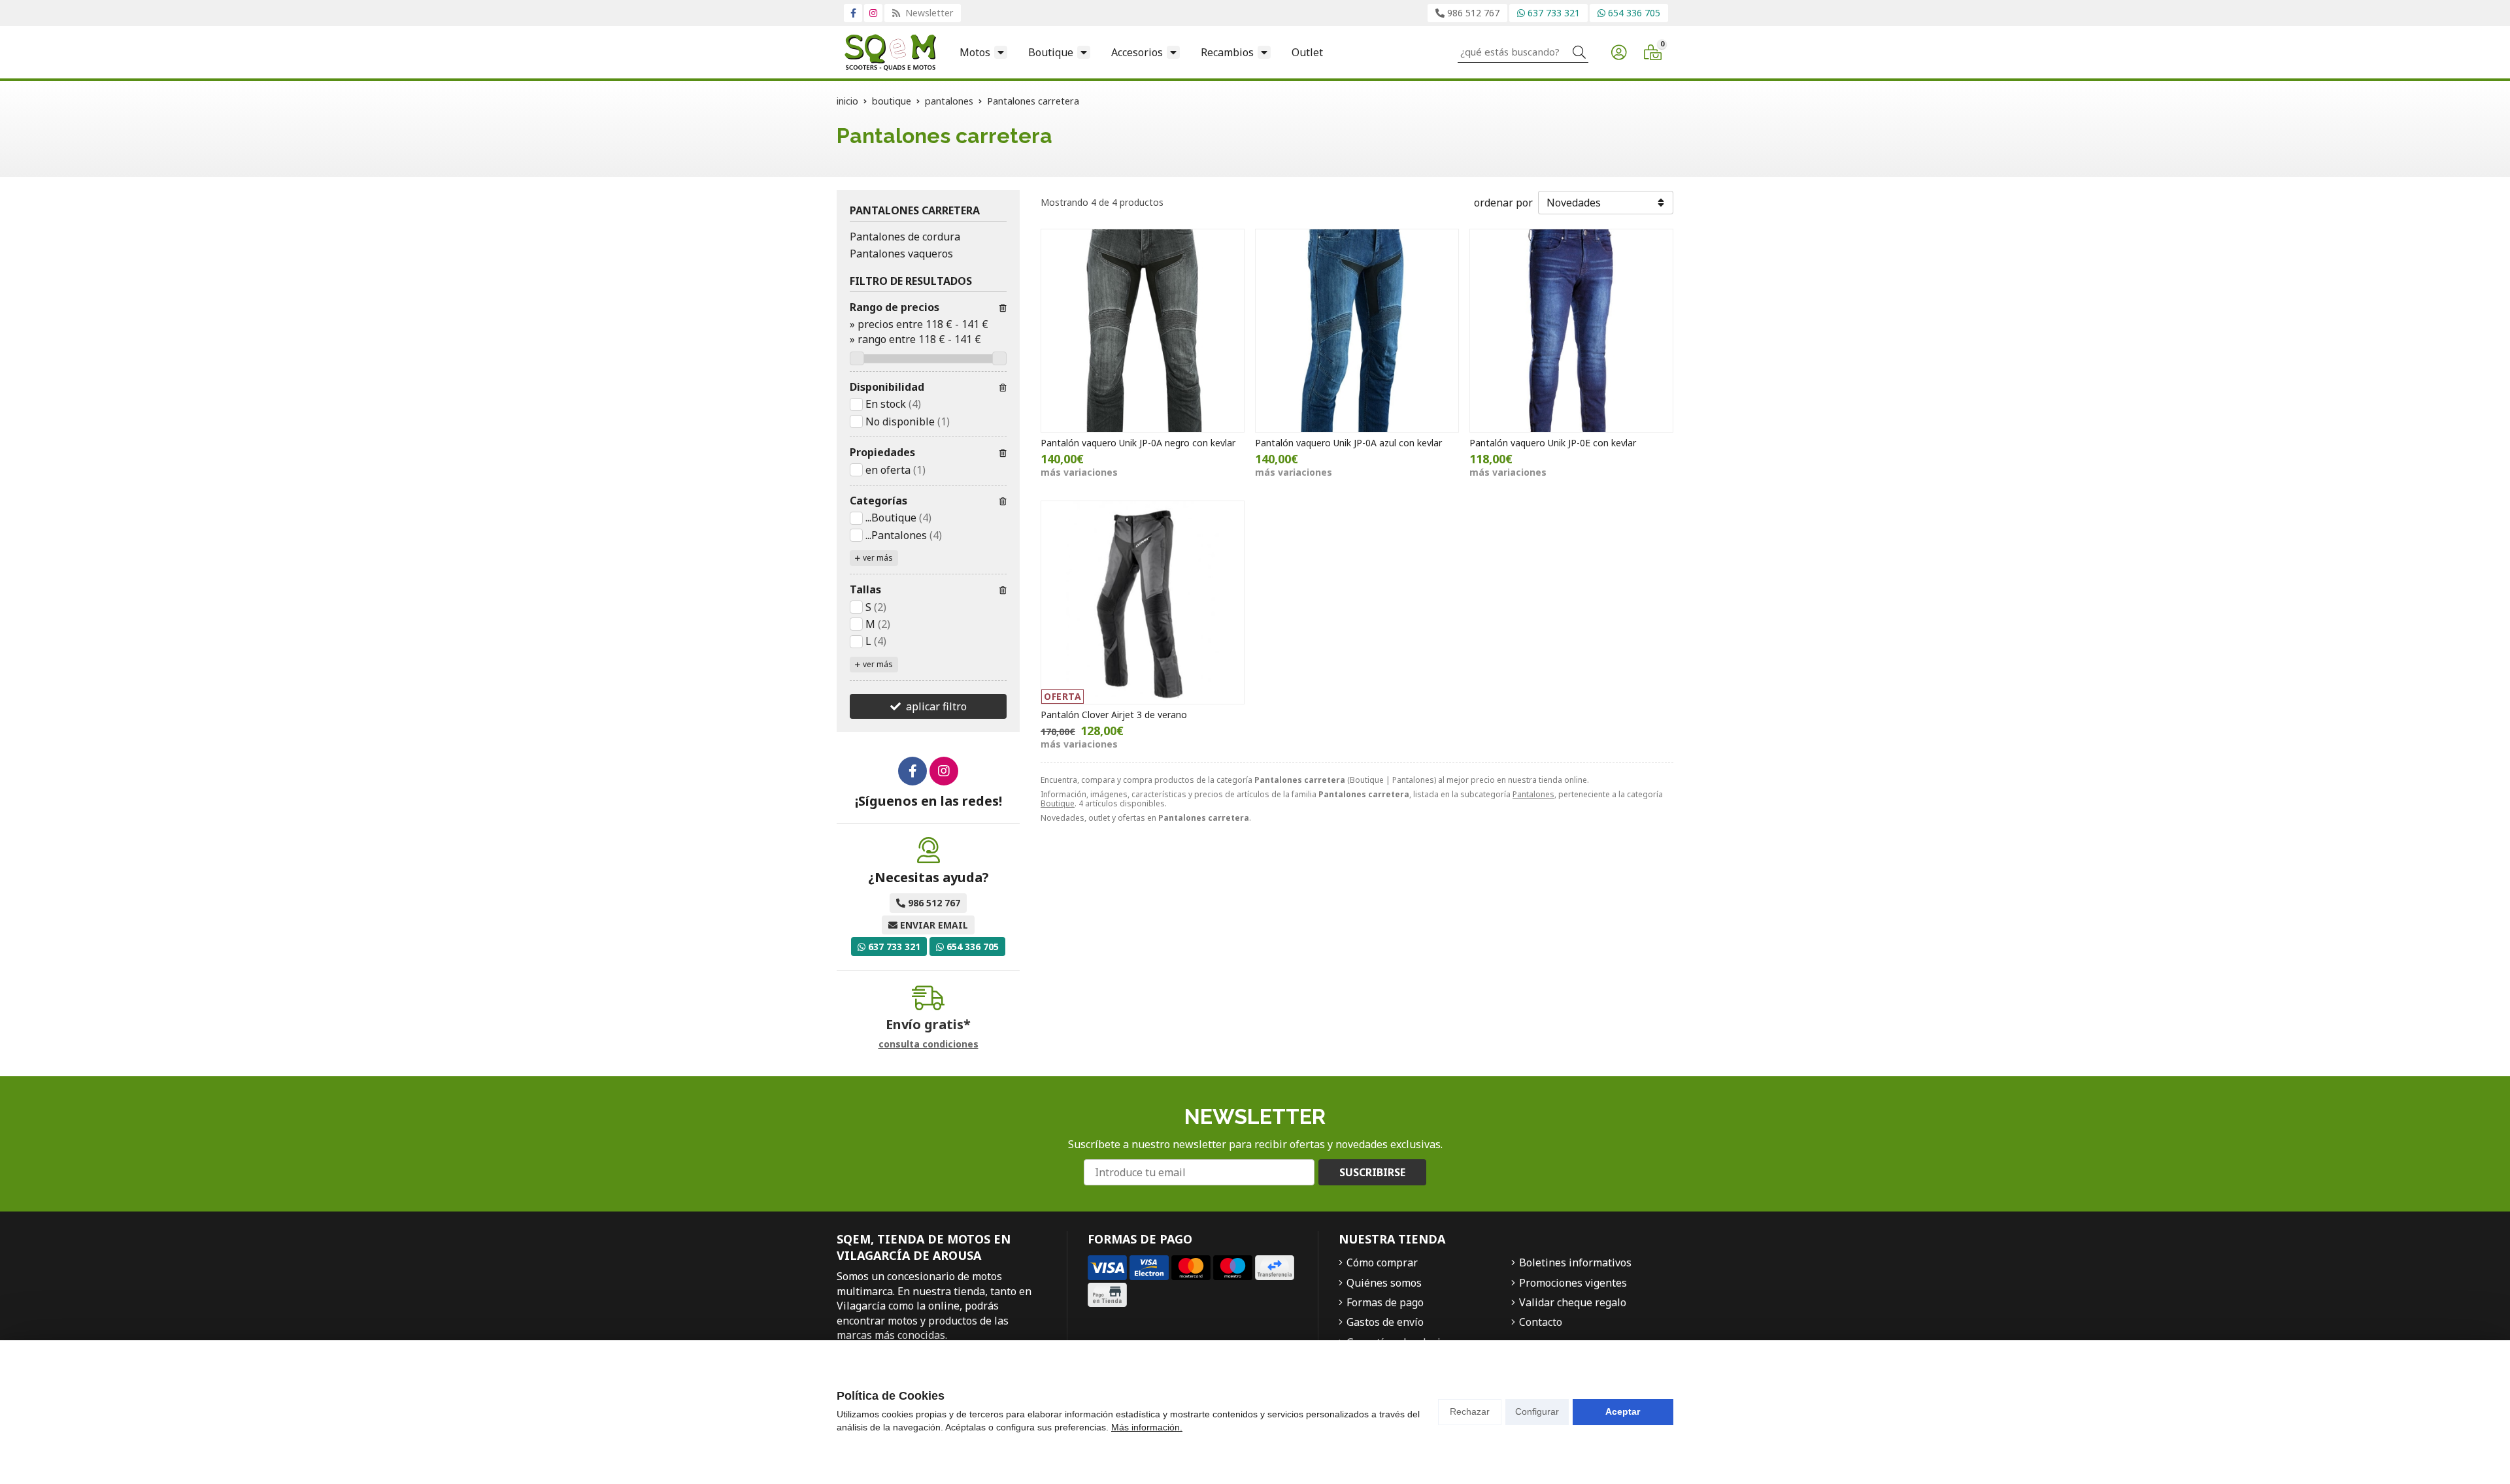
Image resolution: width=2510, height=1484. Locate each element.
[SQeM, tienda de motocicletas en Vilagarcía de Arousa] (890, 52)
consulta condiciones (929, 1045)
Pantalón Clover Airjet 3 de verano (1114, 715)
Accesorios (1137, 52)
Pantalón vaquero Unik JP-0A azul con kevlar (1348, 443)
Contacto (1541, 1322)
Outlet (1307, 52)
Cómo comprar (1382, 1262)
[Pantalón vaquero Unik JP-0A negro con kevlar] (1143, 331)
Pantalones (1533, 794)
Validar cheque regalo (1573, 1302)
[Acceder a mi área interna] (1618, 52)
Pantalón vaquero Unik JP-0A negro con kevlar (1138, 443)
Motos (975, 52)
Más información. (1147, 1427)
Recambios (1227, 52)
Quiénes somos (1384, 1283)
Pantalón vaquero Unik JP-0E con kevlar (1553, 443)
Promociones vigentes (1573, 1283)
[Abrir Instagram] (873, 13)
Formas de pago (1385, 1302)
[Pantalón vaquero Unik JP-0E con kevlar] (1571, 331)
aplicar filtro (936, 706)
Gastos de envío (1385, 1322)
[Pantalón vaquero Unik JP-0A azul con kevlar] (1357, 331)
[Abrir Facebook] (853, 13)
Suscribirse (1372, 1172)
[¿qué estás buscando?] (1523, 52)
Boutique (1051, 52)
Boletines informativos (1575, 1262)
